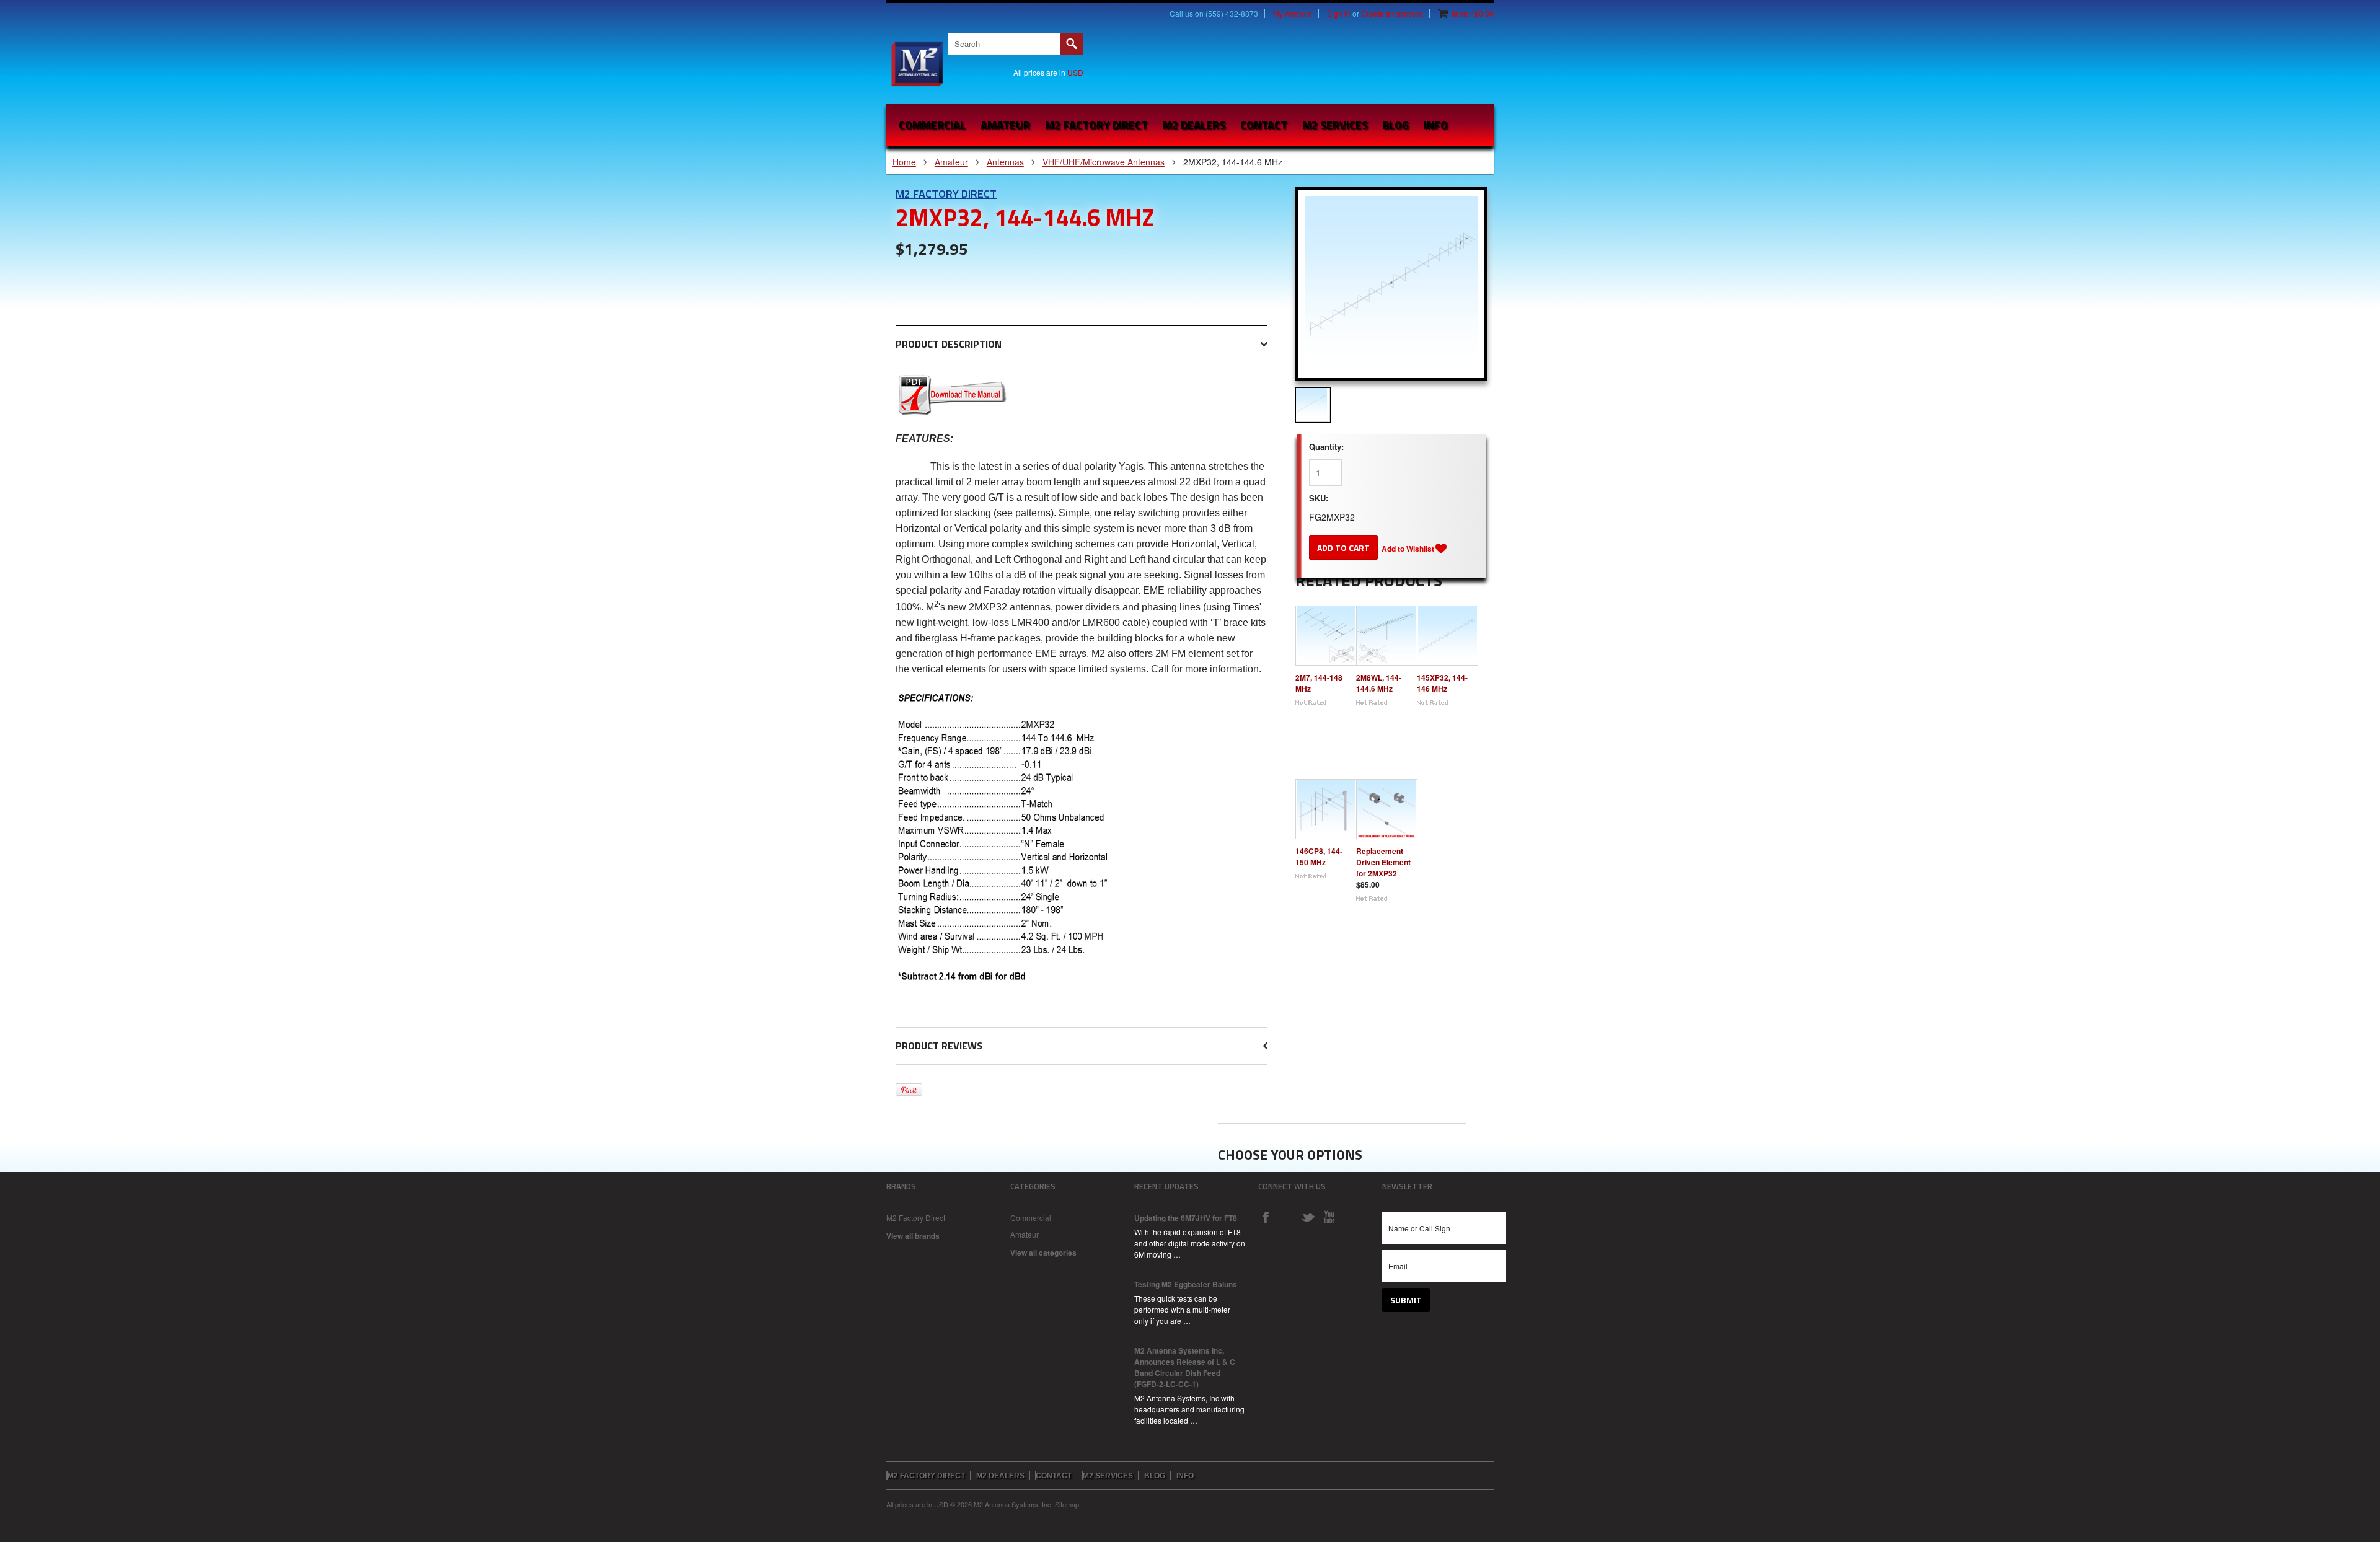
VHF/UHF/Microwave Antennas (1104, 162)
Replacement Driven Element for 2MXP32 (1383, 862)
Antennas (1005, 162)
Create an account (1392, 14)
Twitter (1308, 1217)
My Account (1293, 14)
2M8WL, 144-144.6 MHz (1379, 683)
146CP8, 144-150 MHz (1319, 857)
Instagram (1287, 1217)
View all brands (913, 1236)
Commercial (932, 125)
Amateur (1005, 125)
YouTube (1329, 1217)
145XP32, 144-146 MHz (1442, 683)
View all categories (1043, 1253)
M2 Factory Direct (946, 194)
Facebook (1266, 1217)
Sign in (1339, 14)
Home (904, 162)
